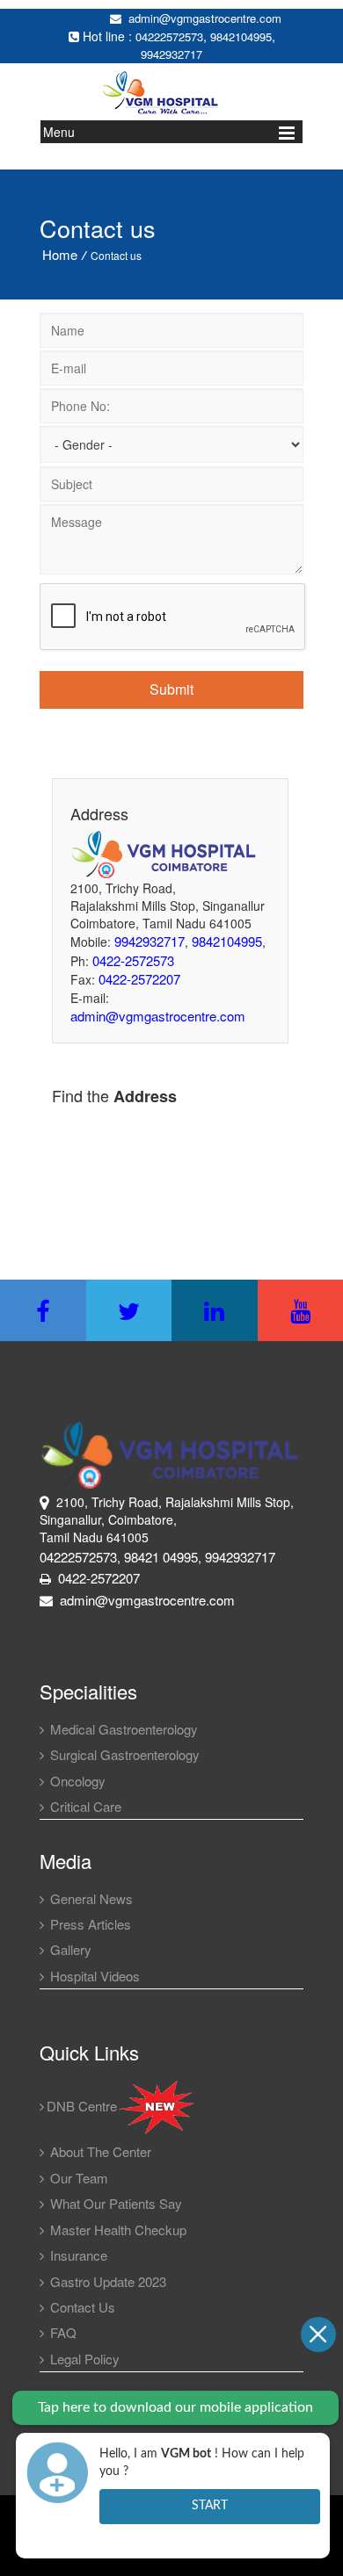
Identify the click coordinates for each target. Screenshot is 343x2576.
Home (60, 254)
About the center (99, 2151)
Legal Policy (83, 2359)
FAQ (62, 2332)
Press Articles (89, 1924)
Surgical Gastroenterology (123, 1754)
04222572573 (169, 36)
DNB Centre (82, 2106)
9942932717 (171, 54)
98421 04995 (161, 1557)
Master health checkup (117, 2230)
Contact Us (81, 2307)
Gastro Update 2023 (106, 2281)
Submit (171, 689)
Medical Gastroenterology (122, 1729)
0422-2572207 (139, 979)
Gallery (69, 1949)
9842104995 (241, 36)
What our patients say (114, 2203)
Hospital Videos (93, 1976)
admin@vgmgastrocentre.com (201, 18)
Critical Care (84, 1806)
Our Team (77, 2178)
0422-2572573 (133, 960)
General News (90, 1898)
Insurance (77, 2255)
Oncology (76, 1781)
